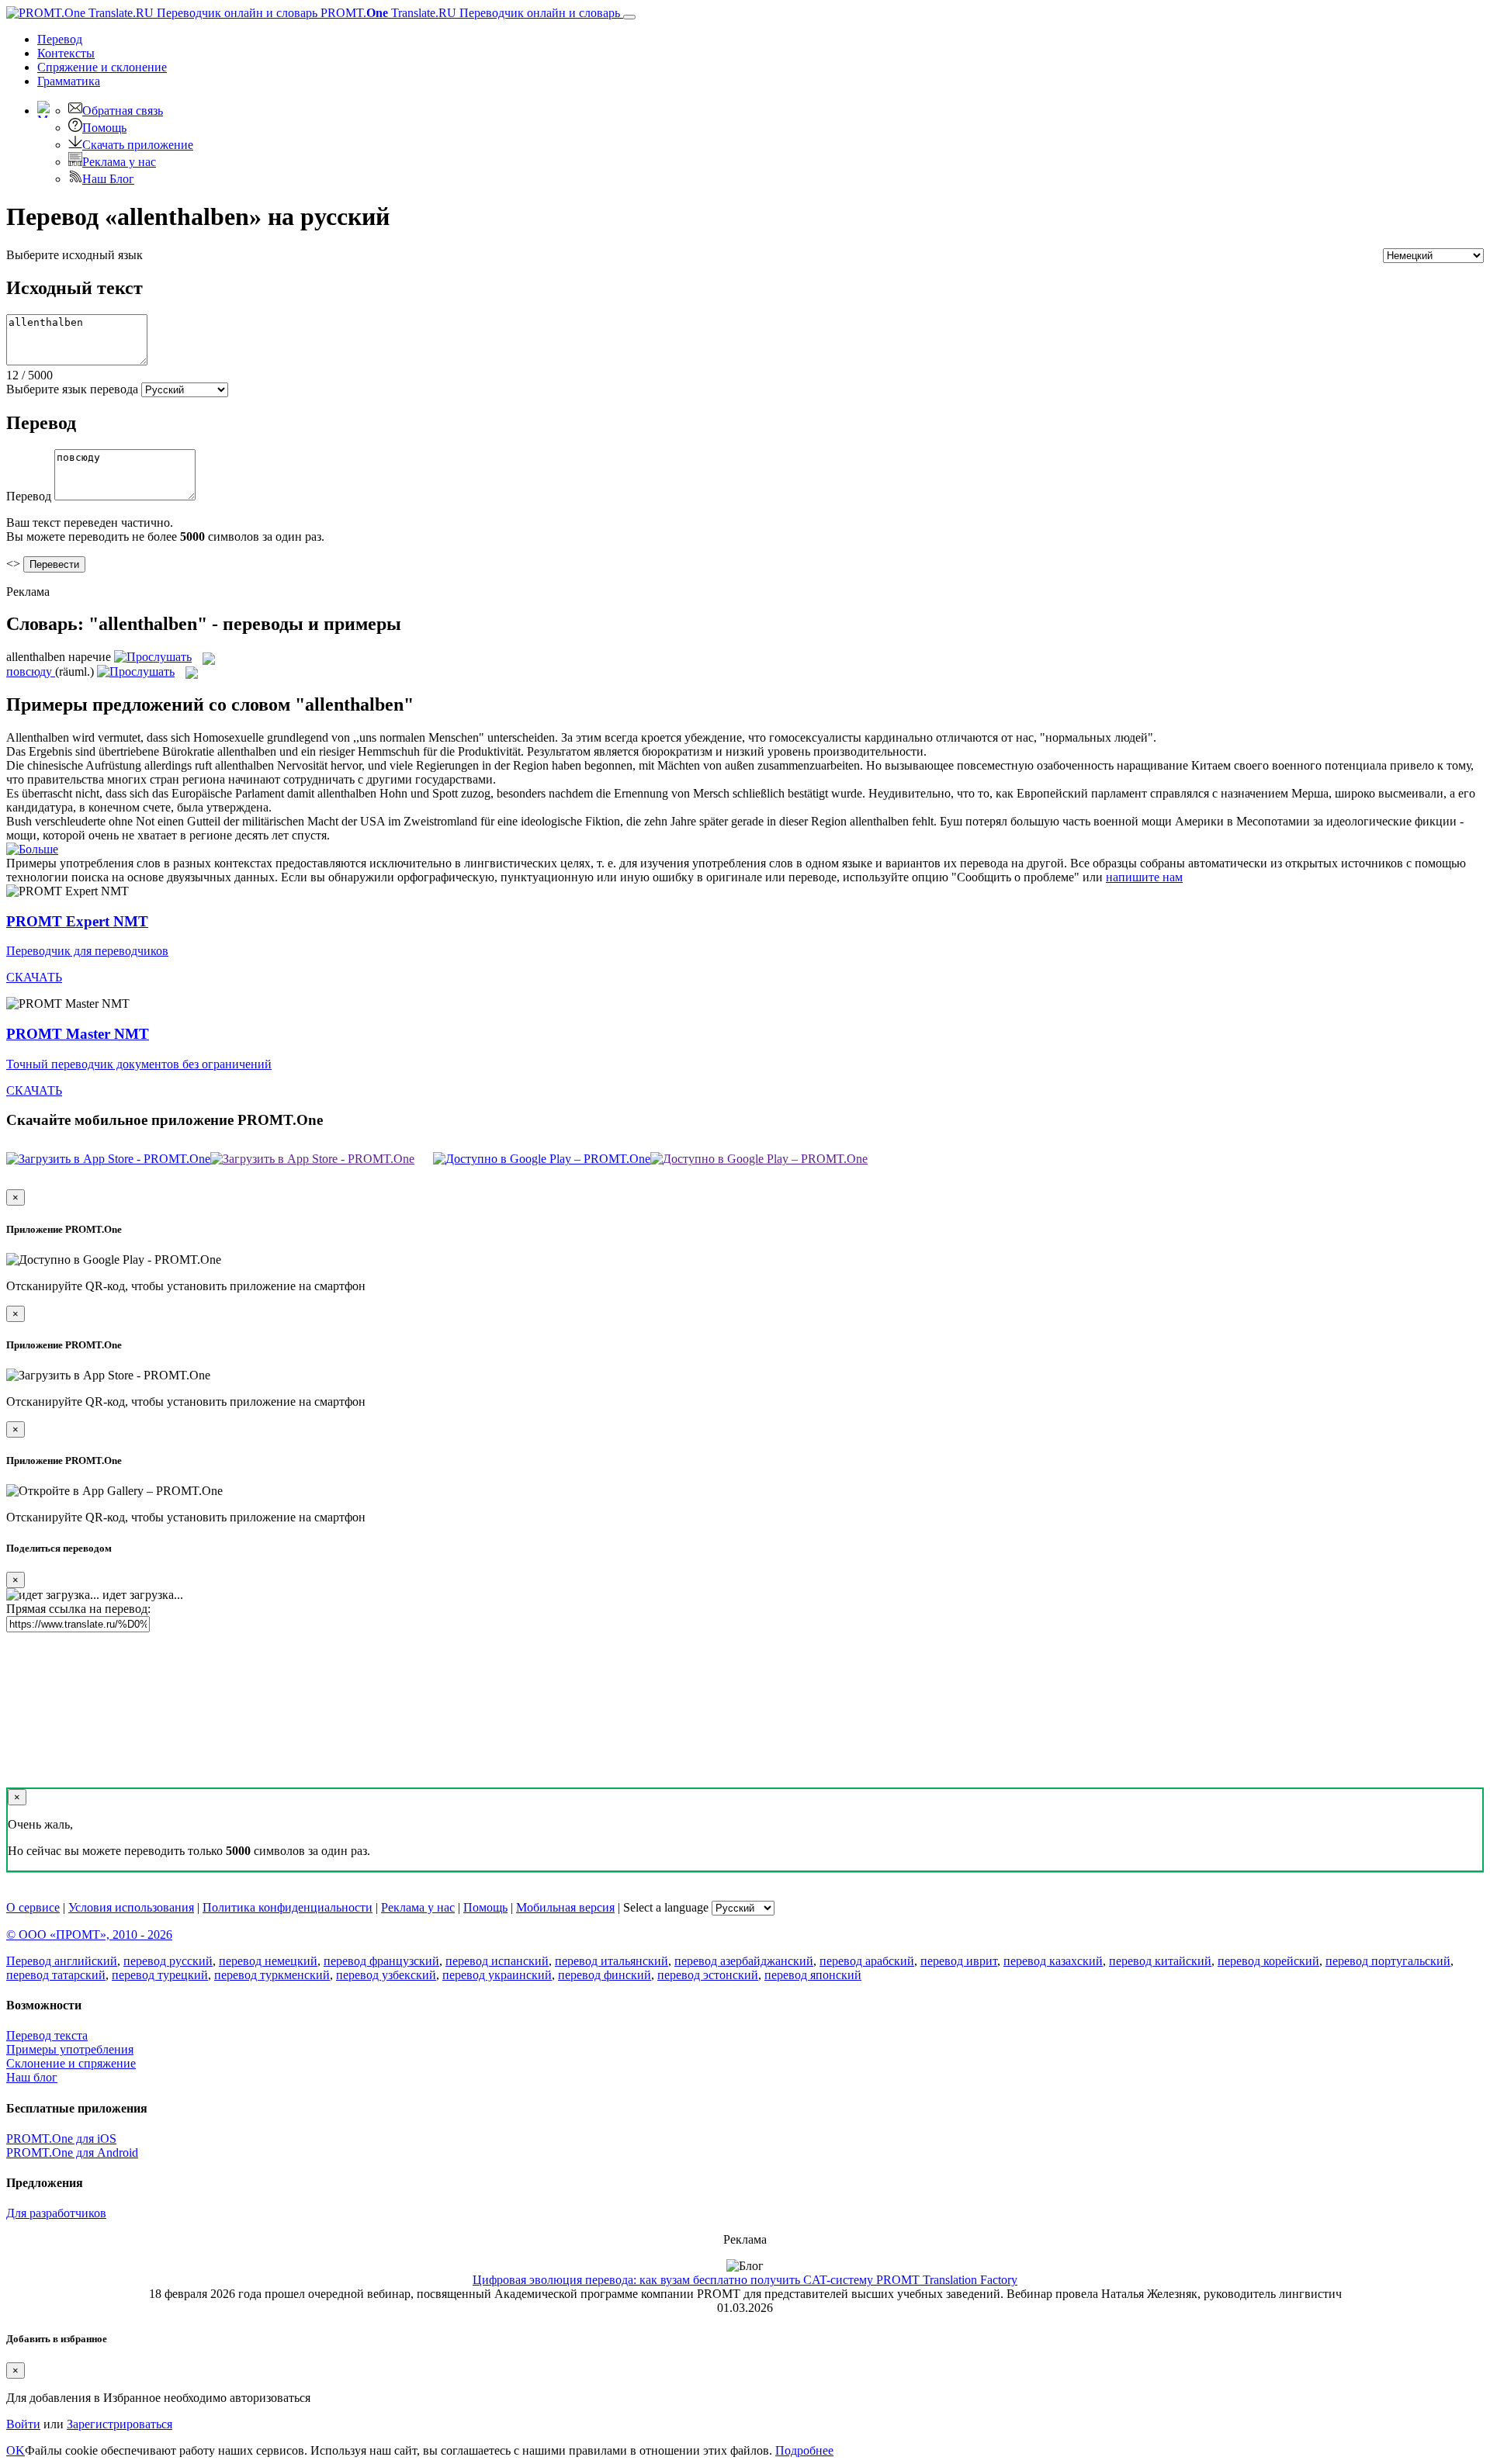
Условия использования (131, 1907)
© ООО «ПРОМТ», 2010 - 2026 (89, 1935)
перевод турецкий (160, 1975)
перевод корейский (1268, 1961)
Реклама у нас (119, 162)
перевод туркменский (272, 1975)
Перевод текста (47, 2035)
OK (16, 2450)
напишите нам (1144, 877)
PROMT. (469, 13)
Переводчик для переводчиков (87, 951)
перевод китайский (1160, 1961)
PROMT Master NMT (78, 1034)
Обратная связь (123, 111)
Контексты (66, 53)
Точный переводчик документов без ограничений (139, 1064)
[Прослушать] (153, 657)
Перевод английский (62, 1961)
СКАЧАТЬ (34, 977)
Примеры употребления (70, 2049)
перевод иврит (959, 1961)
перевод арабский (867, 1961)
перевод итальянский (612, 1961)
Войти (23, 2424)
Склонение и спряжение (71, 2063)
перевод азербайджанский (744, 1961)
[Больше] (32, 849)
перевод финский (605, 1975)
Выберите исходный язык (74, 255)
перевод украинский (497, 1975)
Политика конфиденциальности (288, 1907)
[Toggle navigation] (629, 17)
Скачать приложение (138, 145)
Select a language (666, 1907)
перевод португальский (1388, 1961)
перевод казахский (1053, 1961)
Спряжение (102, 67)
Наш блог (32, 2077)
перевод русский (168, 1961)
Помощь (104, 128)
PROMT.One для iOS (61, 2139)
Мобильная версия (565, 1907)
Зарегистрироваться (120, 2424)
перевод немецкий (268, 1961)
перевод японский (813, 1975)
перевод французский (381, 1961)
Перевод (60, 39)
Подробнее (804, 2450)
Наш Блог (108, 179)
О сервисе (33, 1907)
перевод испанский (497, 1961)
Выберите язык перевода (72, 389)
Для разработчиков (56, 2213)
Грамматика (69, 81)
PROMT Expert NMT (77, 921)
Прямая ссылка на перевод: (78, 1609)
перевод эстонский (708, 1975)
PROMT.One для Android (72, 2153)
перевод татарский (56, 1975)
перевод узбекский (386, 1975)
